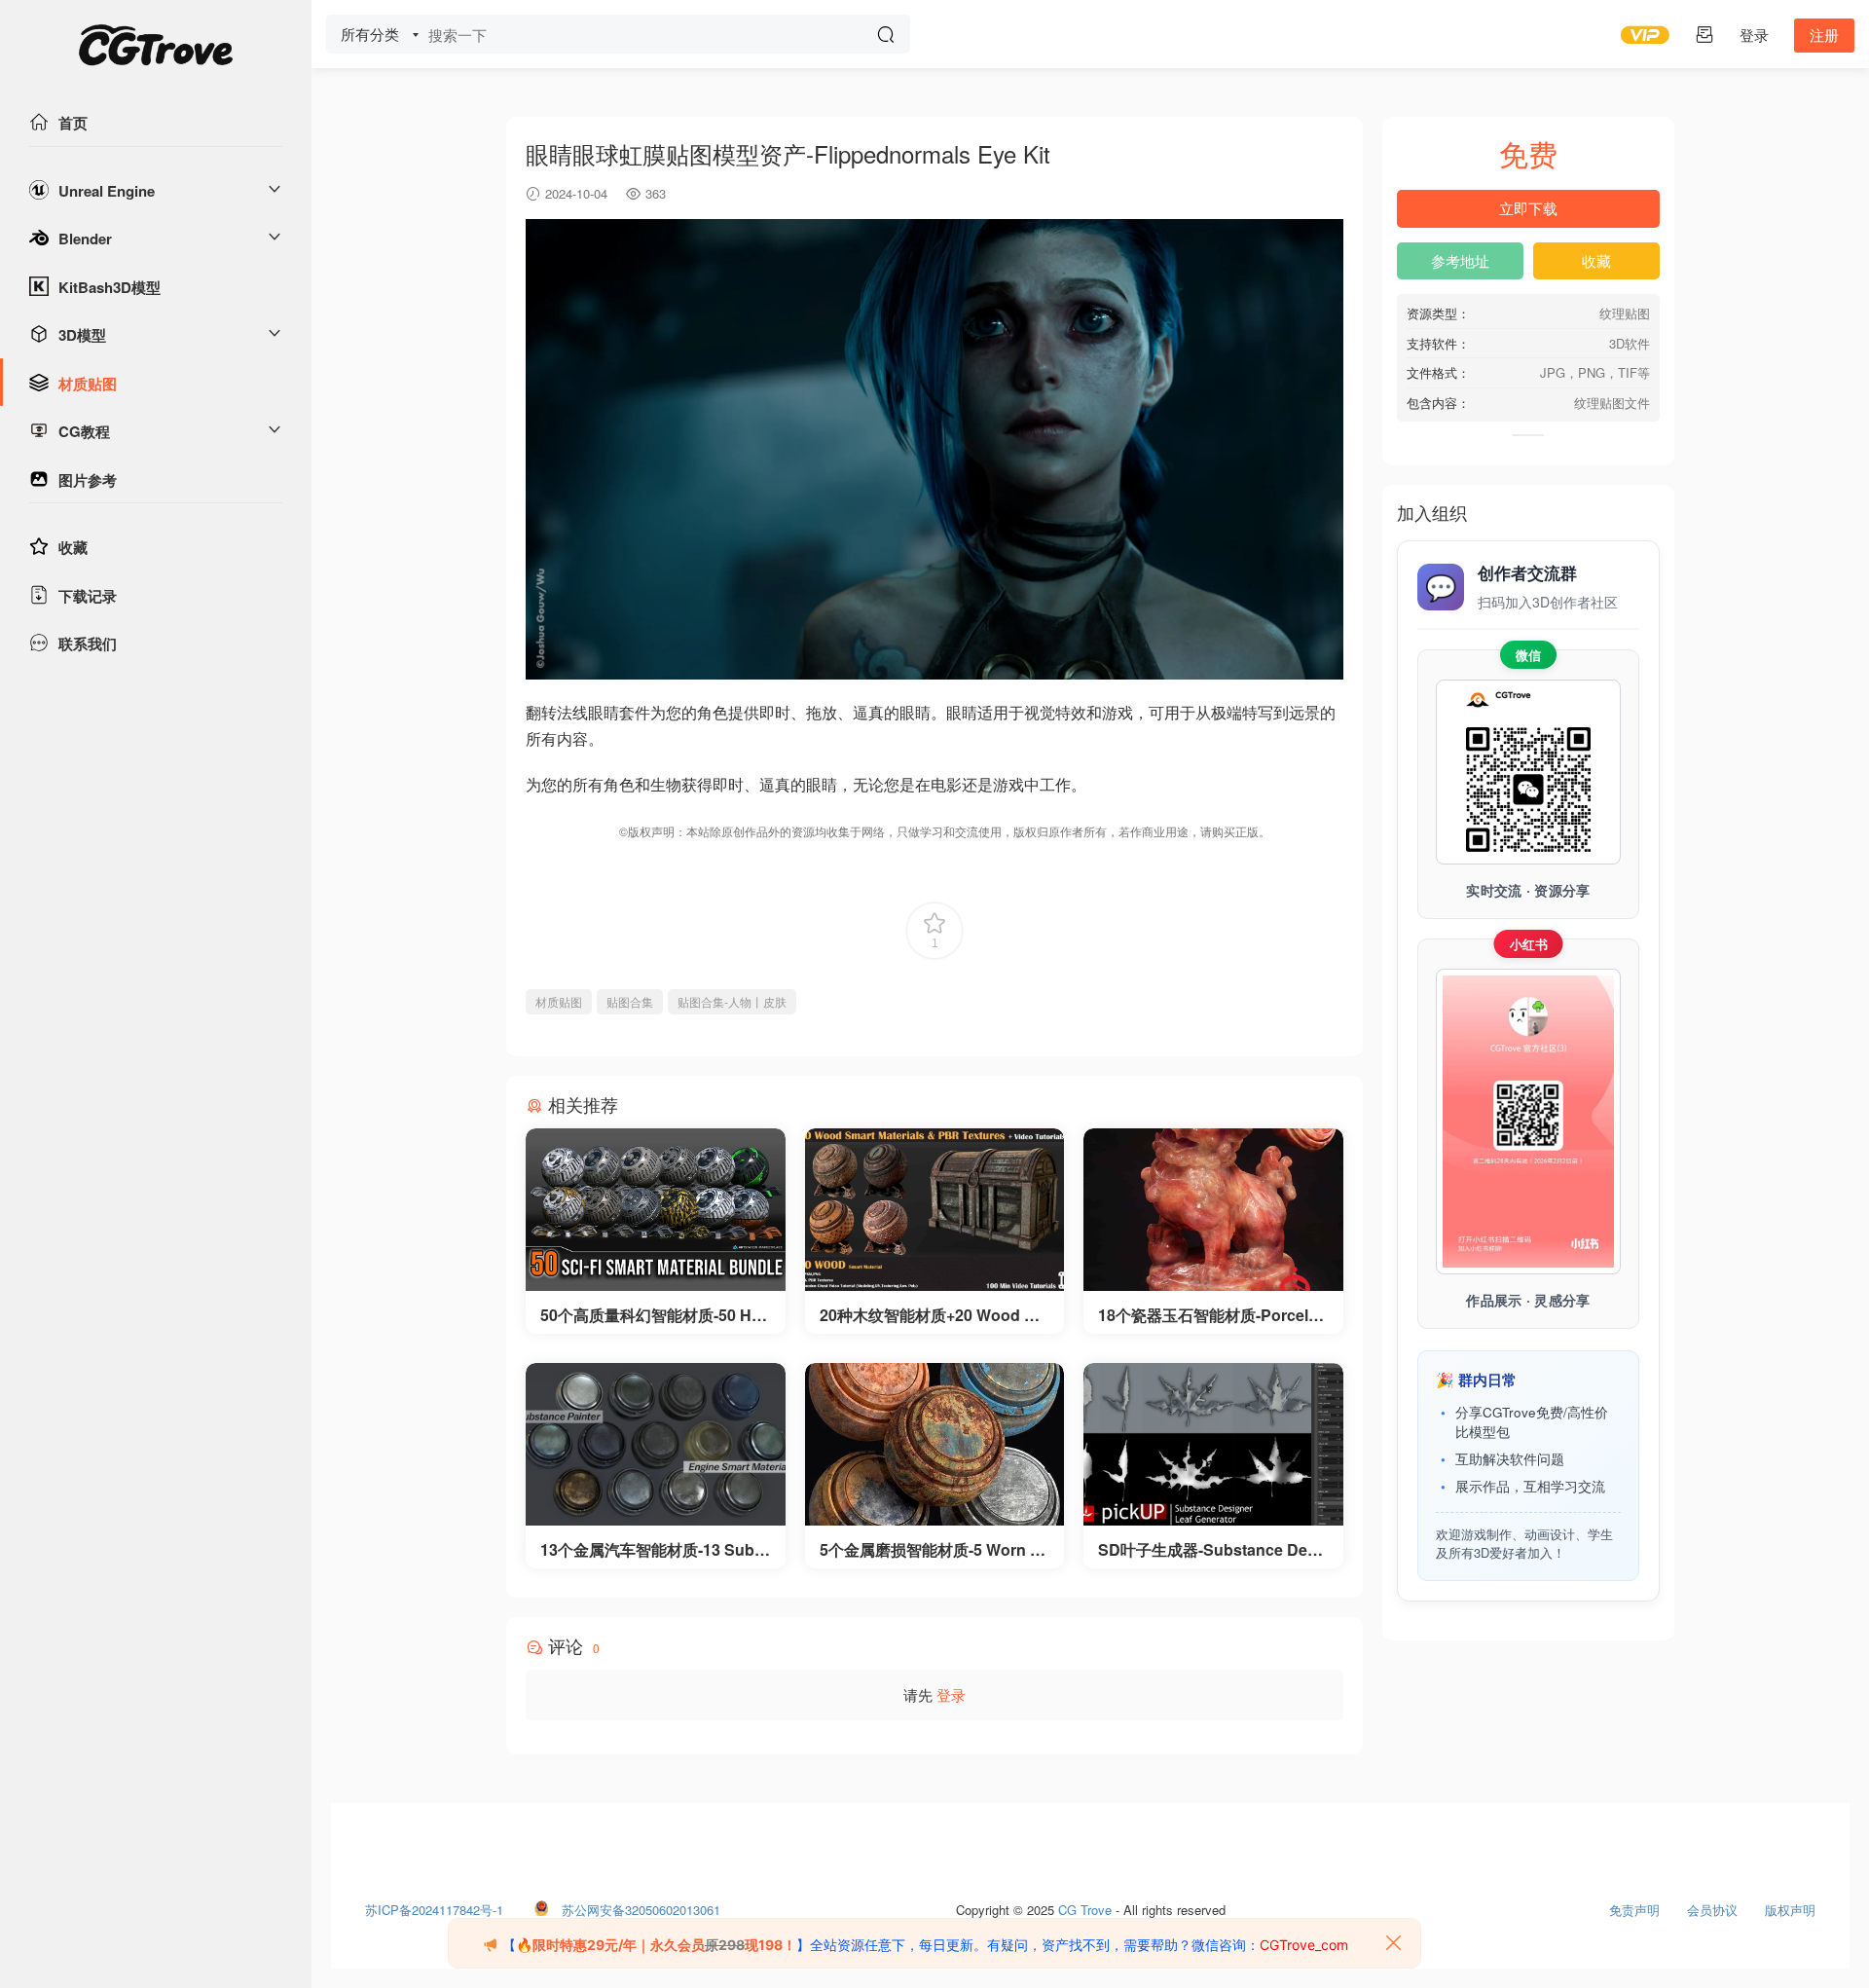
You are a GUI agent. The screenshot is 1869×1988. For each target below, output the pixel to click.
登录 (951, 1694)
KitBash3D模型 (110, 287)
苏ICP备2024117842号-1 (434, 1905)
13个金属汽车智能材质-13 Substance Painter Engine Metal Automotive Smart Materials (654, 1550)
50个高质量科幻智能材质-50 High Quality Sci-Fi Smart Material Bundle (653, 1315)
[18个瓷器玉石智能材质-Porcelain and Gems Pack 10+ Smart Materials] (1213, 1210)
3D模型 (82, 335)
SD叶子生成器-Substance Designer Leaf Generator (1209, 1550)
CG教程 (84, 431)
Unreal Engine (107, 191)
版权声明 (1790, 1905)
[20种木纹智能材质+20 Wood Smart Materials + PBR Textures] (935, 1210)
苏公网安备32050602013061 (641, 1905)
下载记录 (88, 596)
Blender (85, 239)
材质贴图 (88, 384)
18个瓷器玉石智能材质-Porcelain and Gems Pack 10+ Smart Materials (1210, 1315)
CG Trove (1085, 1905)
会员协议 (1712, 1905)
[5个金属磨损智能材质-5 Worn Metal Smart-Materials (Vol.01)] (935, 1444)
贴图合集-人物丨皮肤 (732, 1001)
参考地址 (1460, 260)
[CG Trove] (156, 49)
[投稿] (1704, 34)
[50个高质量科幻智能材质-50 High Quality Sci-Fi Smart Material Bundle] (656, 1210)
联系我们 (88, 644)
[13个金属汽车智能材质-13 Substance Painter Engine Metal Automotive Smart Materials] (656, 1444)
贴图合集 (630, 1001)
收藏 (73, 547)
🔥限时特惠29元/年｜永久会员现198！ (656, 1945)
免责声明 (1634, 1905)
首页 (73, 123)
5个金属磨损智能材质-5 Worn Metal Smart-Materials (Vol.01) (931, 1550)
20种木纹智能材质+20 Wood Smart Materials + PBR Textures (934, 1315)
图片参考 (88, 480)
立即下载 (1528, 208)
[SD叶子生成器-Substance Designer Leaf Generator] (1213, 1444)
